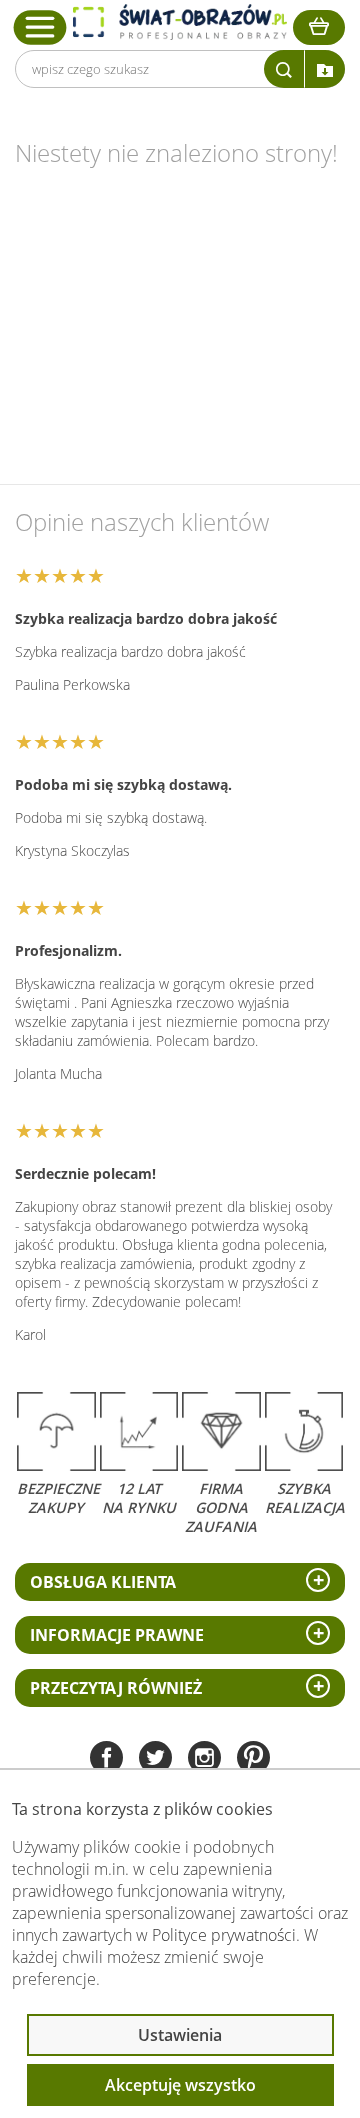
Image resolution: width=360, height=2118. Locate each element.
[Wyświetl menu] (40, 27)
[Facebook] (106, 1759)
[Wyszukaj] (284, 69)
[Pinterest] (253, 1759)
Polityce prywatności (224, 1935)
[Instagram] (204, 1759)
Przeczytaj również (116, 1688)
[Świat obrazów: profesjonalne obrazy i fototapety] (180, 22)
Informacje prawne (117, 1635)
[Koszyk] (319, 27)
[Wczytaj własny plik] (325, 69)
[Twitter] (155, 1759)
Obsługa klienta (103, 1582)
